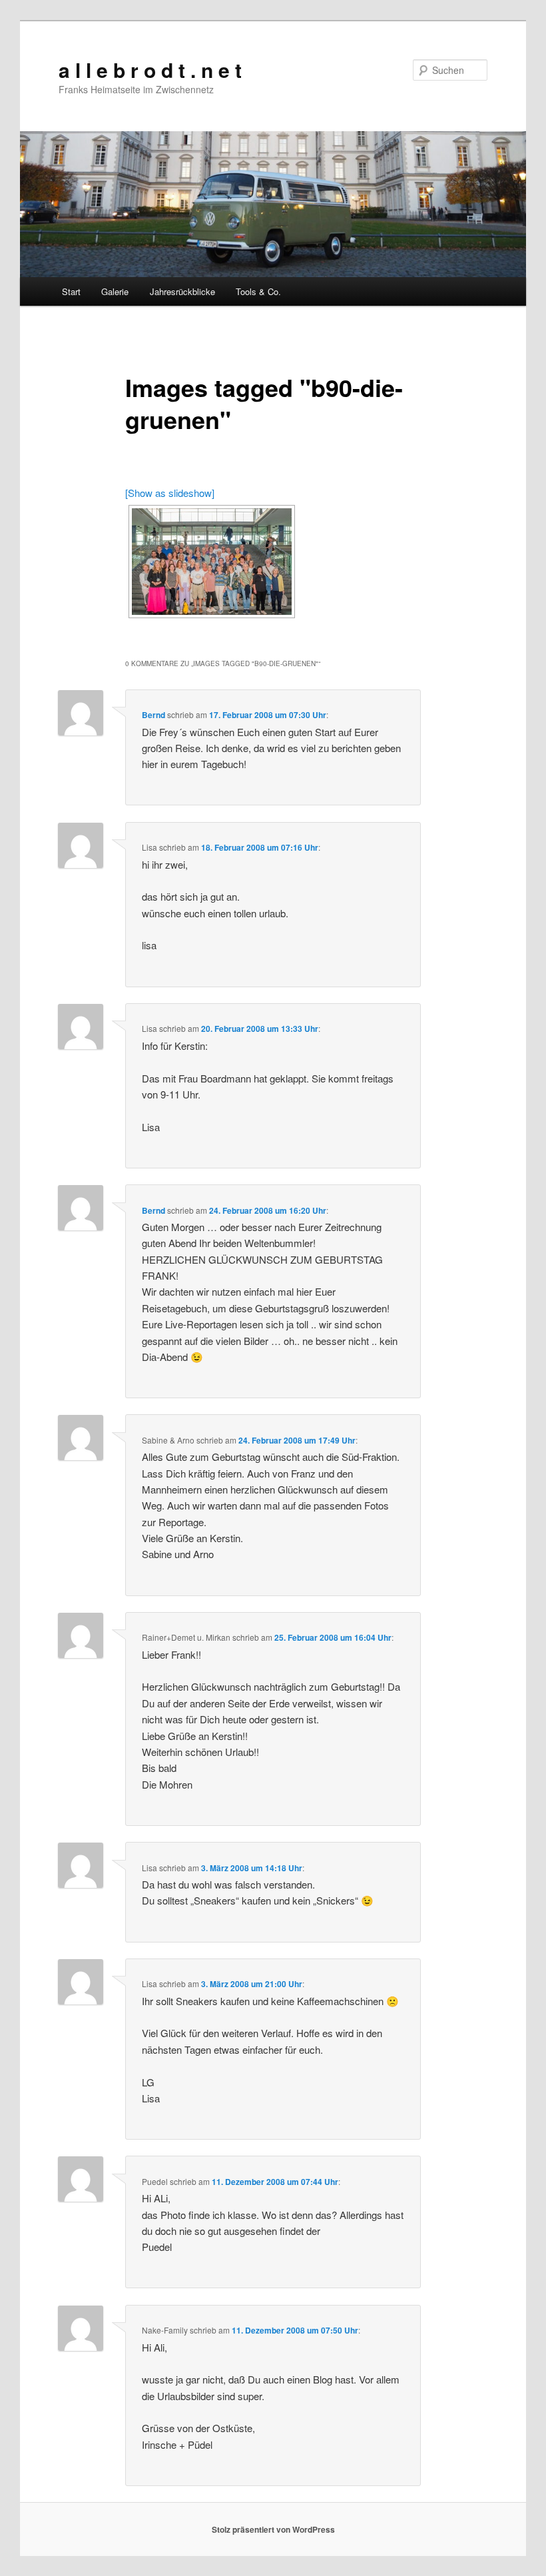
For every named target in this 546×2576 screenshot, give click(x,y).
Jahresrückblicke (182, 291)
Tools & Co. (258, 291)
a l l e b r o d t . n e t (150, 70)
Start (71, 291)
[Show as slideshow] (170, 493)
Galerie (115, 291)
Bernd (153, 715)
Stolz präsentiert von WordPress (273, 2529)
